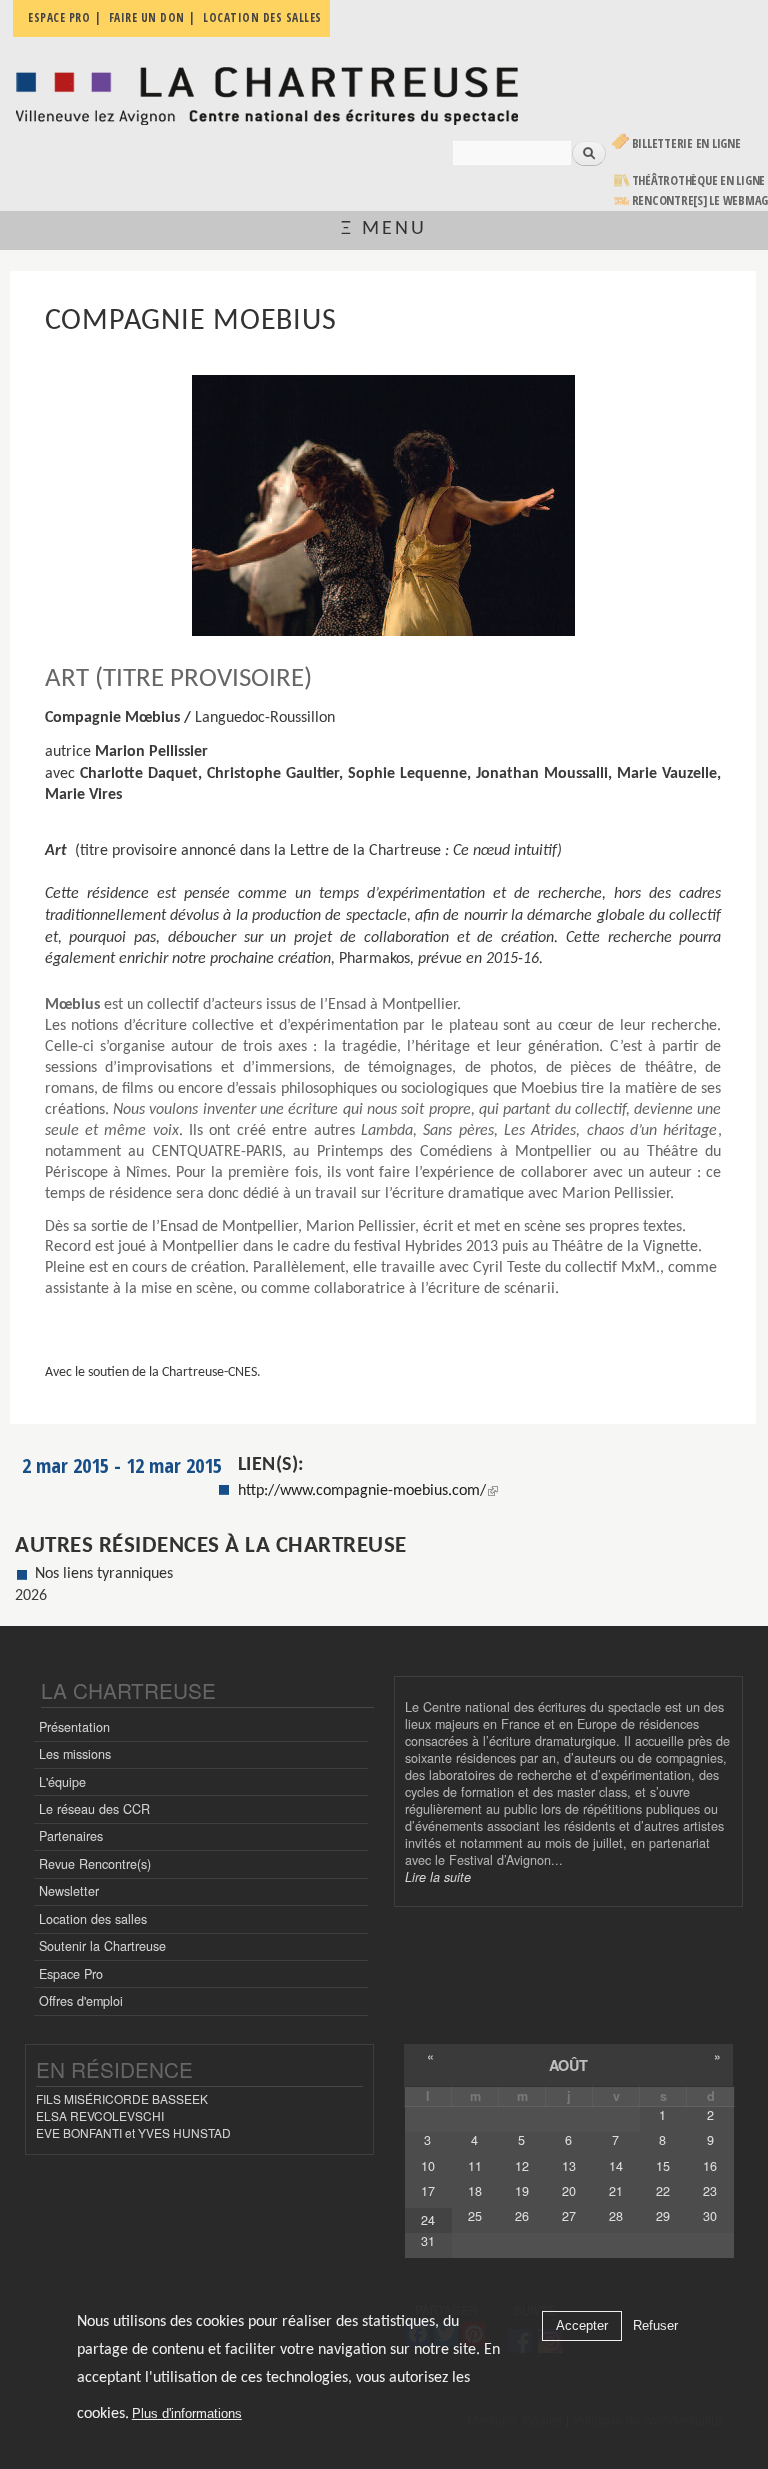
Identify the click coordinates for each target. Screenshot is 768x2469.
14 (616, 2166)
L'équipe (62, 1782)
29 (663, 2216)
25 (475, 2216)
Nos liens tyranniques (104, 1574)
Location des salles (93, 1919)
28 (616, 2216)
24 (428, 2220)
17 (428, 2191)
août (568, 2065)
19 (522, 2191)
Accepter (582, 2325)
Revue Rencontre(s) (95, 1864)
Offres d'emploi (81, 2001)
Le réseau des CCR (94, 1809)
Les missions (75, 1754)
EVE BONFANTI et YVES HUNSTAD (133, 2132)
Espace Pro (71, 1974)
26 (522, 2216)
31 (428, 2241)
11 (475, 2166)
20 (569, 2191)
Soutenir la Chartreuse (102, 1946)
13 (569, 2166)
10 (428, 2166)
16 (710, 2166)
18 (475, 2191)
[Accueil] (266, 90)
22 (663, 2191)
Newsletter (69, 1891)
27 (569, 2216)
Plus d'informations (187, 2413)
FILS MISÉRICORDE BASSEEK (122, 2098)
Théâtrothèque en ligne (699, 180)
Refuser (655, 2325)
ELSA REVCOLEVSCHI (100, 2115)
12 (522, 2166)
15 (663, 2166)
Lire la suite (438, 1877)
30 (710, 2216)
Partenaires (71, 1836)
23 (710, 2191)
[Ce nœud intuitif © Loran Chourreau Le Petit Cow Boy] (383, 505)
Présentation (74, 1727)
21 (616, 2191)
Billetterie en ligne (686, 143)
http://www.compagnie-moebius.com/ (362, 1491)
